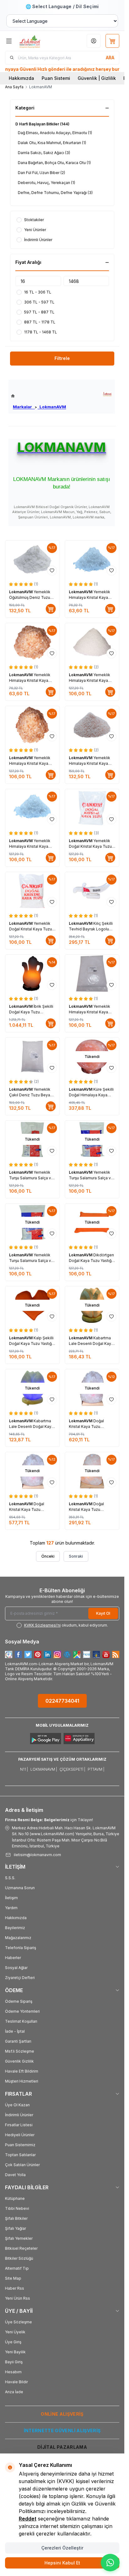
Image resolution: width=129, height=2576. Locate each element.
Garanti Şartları (18, 2041)
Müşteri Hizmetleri (22, 2081)
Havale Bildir (16, 2382)
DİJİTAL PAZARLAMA (62, 2447)
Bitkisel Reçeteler (21, 2248)
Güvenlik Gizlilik (19, 2061)
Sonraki (76, 1556)
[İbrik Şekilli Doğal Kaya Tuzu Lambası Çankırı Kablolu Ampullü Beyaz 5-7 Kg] (32, 974)
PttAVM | (96, 1769)
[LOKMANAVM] (107, 394)
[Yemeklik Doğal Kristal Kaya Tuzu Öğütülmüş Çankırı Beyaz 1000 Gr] (92, 808)
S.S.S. (10, 1878)
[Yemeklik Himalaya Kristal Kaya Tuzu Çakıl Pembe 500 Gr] (32, 725)
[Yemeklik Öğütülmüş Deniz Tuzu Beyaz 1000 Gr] (32, 559)
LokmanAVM (52, 407)
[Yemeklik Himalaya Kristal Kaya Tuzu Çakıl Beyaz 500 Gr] (32, 808)
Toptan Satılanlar (20, 2155)
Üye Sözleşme (18, 2322)
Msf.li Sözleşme (20, 2051)
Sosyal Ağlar (16, 1968)
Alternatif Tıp (17, 2268)
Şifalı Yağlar (15, 2228)
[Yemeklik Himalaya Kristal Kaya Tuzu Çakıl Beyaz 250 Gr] (92, 559)
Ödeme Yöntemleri (22, 2011)
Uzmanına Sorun (20, 1888)
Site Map (13, 2278)
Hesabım (13, 2372)
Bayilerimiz (15, 1928)
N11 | (24, 1769)
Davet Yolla (15, 2175)
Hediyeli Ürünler (20, 2135)
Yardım (11, 1908)
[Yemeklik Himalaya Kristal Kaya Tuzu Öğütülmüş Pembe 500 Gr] (92, 725)
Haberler (13, 1958)
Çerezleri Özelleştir (62, 2548)
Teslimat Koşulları (21, 2021)
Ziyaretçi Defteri (20, 1978)
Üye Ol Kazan (17, 2105)
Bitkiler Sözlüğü (19, 2258)
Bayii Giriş (14, 2362)
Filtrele (62, 358)
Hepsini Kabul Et (62, 2563)
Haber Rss (15, 2288)
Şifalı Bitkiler (16, 2218)
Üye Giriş (13, 2342)
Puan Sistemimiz (20, 2145)
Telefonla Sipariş (21, 1948)
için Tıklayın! (49, 1820)
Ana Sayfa (14, 87)
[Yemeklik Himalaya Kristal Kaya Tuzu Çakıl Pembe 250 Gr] (32, 642)
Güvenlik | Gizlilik (97, 78)
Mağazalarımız (18, 1938)
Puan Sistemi (56, 78)
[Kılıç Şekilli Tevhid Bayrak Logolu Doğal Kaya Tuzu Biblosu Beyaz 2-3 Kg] (92, 891)
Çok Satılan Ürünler (22, 2165)
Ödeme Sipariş (19, 2001)
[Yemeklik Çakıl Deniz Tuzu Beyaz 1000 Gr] (32, 1057)
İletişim (11, 1898)
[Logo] (38, 41)
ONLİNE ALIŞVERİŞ (62, 2414)
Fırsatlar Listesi (19, 2125)
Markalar (24, 407)
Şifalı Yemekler (19, 2238)
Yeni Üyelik (15, 2332)
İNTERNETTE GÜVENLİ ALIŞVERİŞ (62, 2430)
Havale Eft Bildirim (22, 2071)
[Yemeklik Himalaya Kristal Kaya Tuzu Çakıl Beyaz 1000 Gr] (92, 974)
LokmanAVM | (44, 1769)
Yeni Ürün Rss (18, 2298)
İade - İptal (15, 2031)
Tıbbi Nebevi (17, 2208)
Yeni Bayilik (15, 2352)
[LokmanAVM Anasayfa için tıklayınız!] (39, 396)
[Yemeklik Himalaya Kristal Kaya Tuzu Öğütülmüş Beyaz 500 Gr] (92, 642)
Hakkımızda (21, 78)
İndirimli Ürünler (19, 2115)
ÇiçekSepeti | (72, 1769)
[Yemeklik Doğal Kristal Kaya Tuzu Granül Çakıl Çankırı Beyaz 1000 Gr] (32, 891)
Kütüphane (15, 2198)
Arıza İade (14, 2392)
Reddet (28, 2519)
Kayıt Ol (103, 1613)
